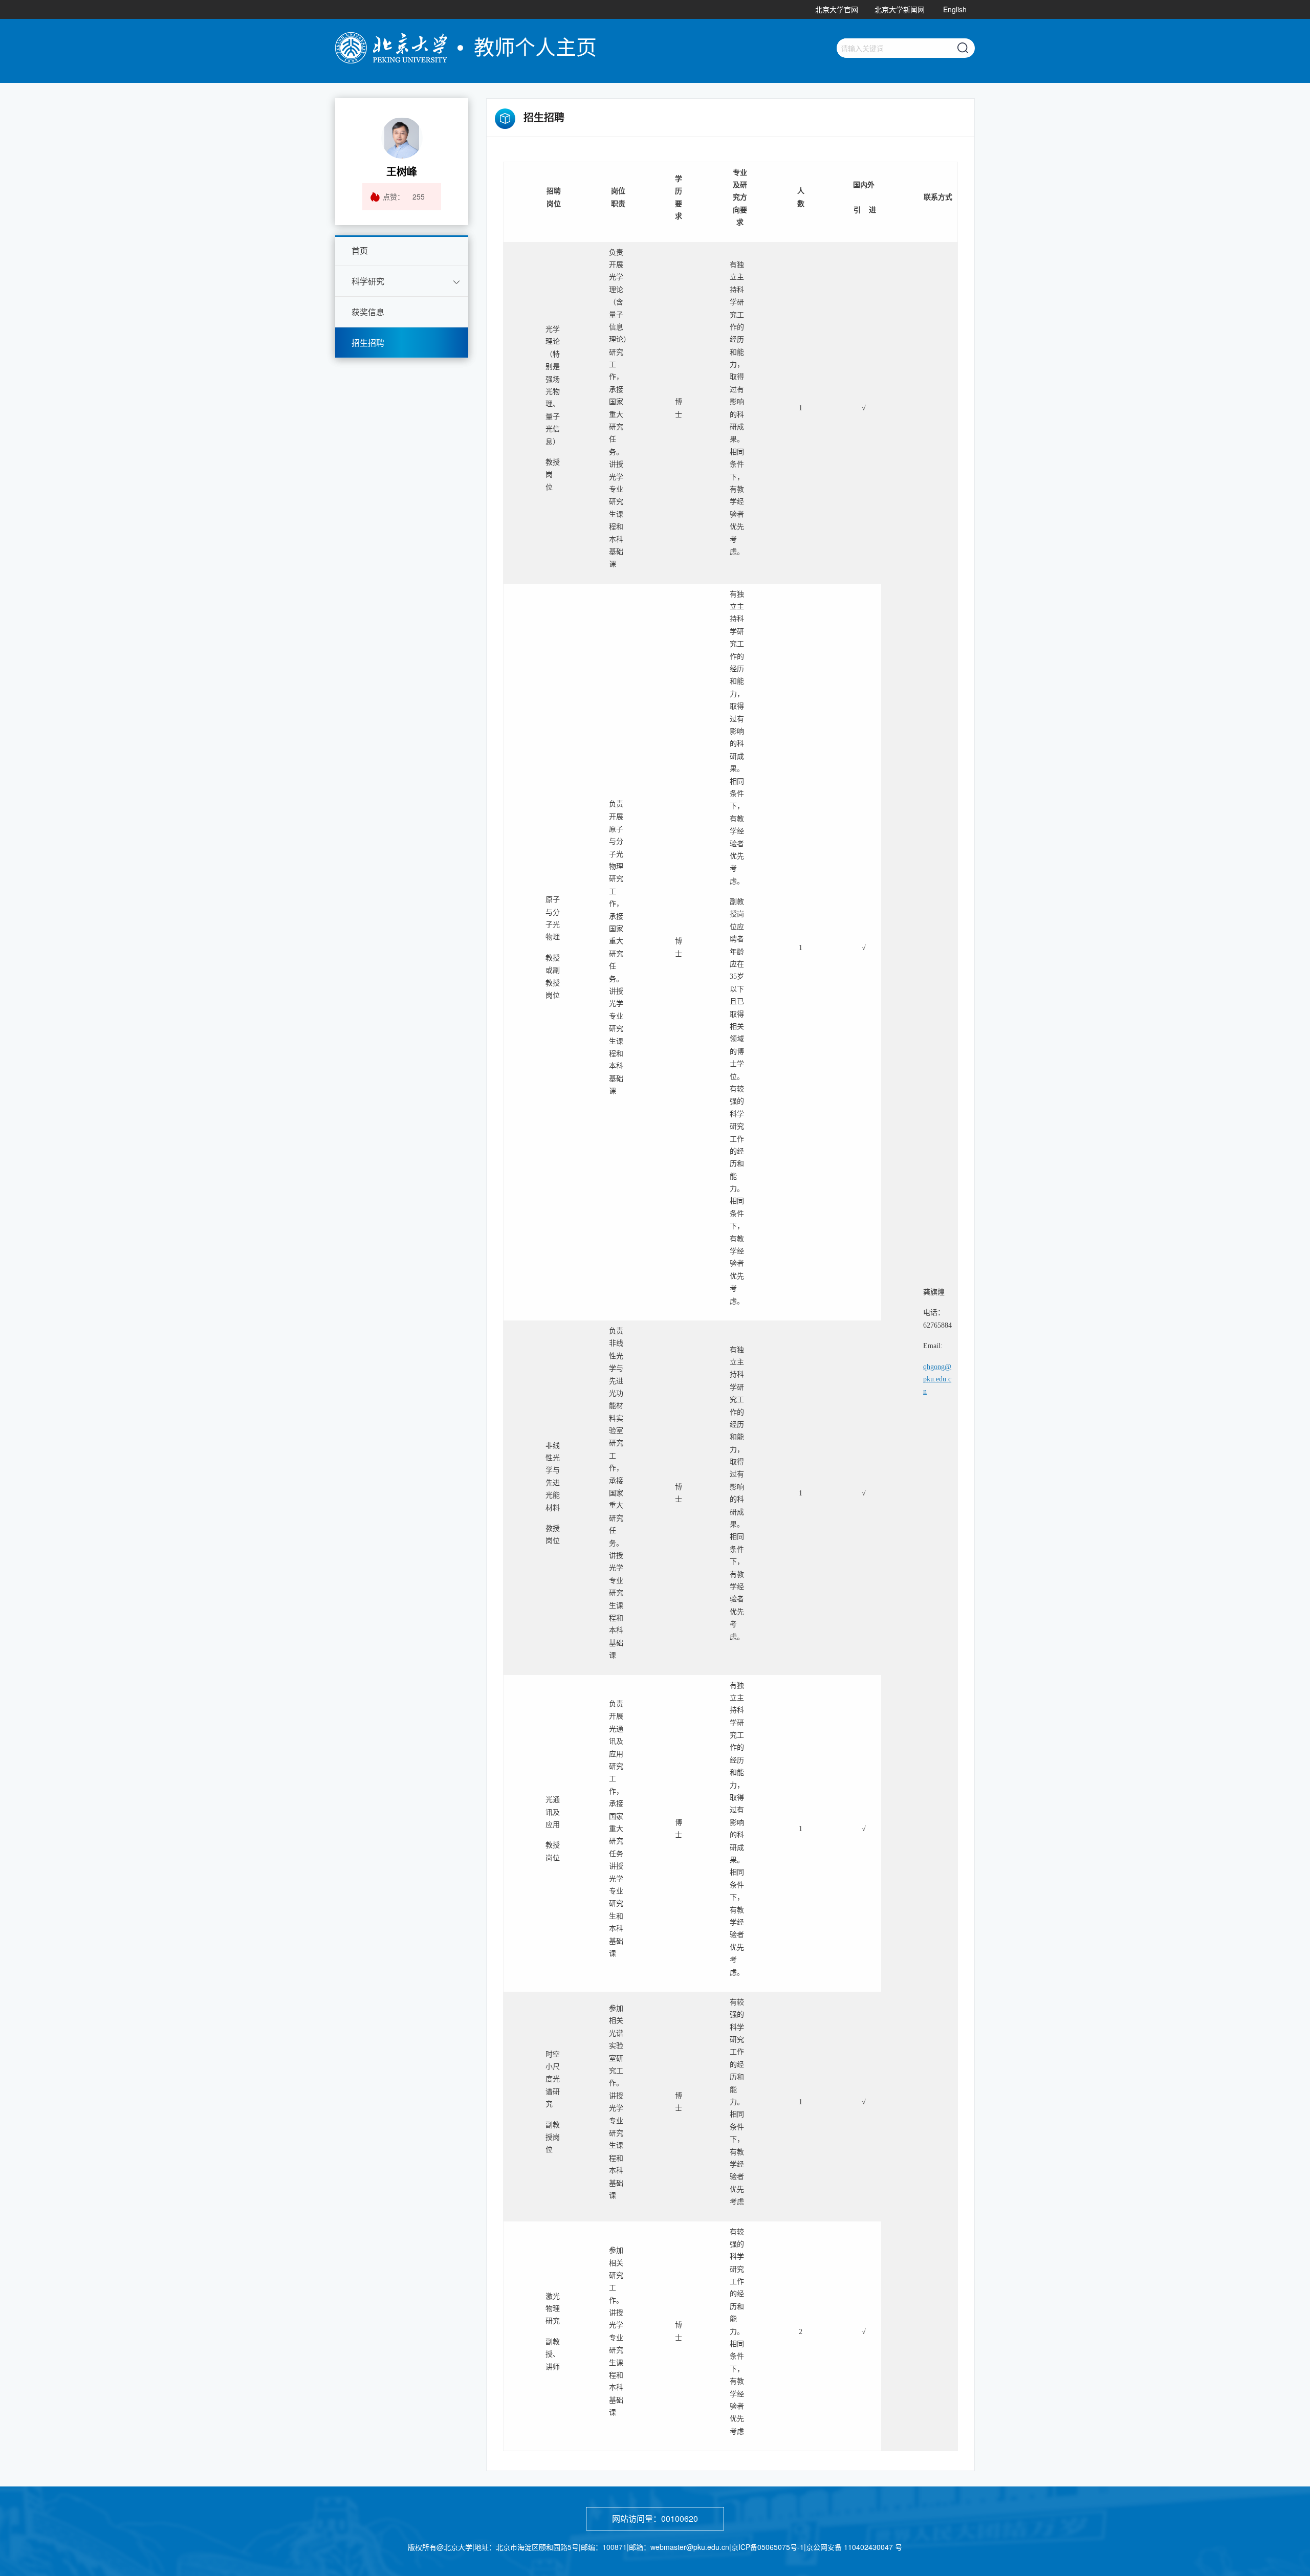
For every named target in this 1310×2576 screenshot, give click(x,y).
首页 (360, 250)
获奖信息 (368, 312)
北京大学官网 (837, 9)
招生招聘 (368, 343)
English (955, 9)
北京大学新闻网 (900, 9)
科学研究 (368, 281)
